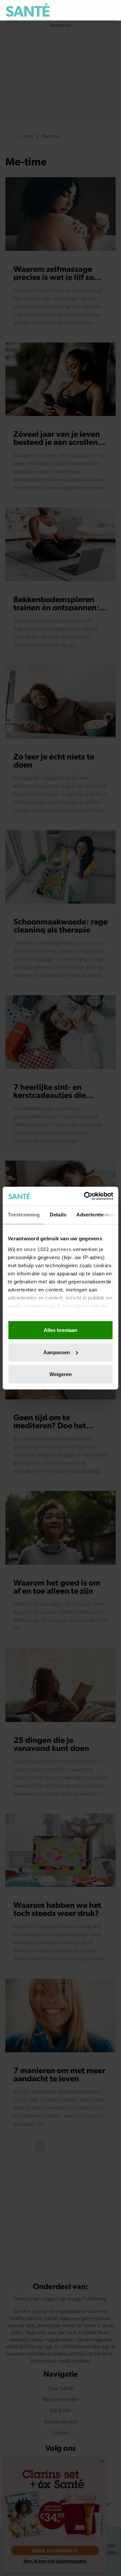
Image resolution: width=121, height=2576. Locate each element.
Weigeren (61, 1374)
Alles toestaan (61, 1330)
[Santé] (28, 10)
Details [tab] (58, 1215)
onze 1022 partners (48, 1249)
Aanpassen (57, 1352)
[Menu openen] (79, 10)
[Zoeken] (110, 10)
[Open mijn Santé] (96, 10)
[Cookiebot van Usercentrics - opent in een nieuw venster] (85, 1196)
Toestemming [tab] (24, 1215)
